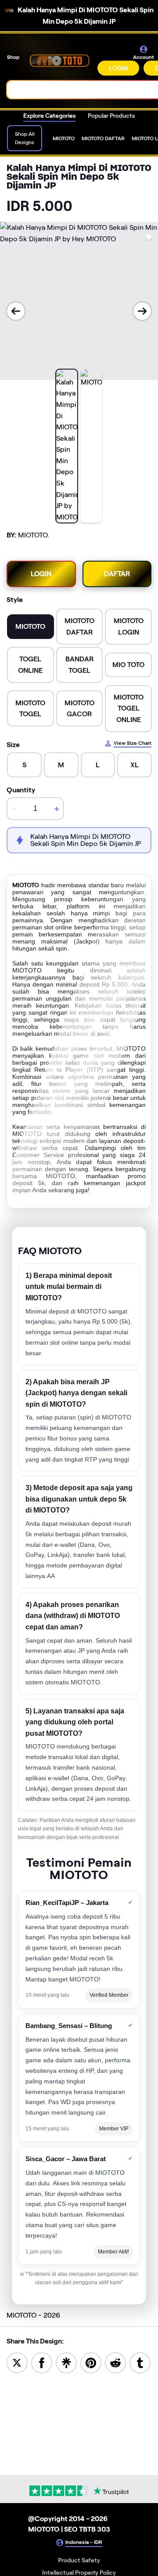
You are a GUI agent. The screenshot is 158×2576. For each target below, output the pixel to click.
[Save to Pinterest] (91, 2362)
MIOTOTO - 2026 (33, 2315)
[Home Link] (59, 60)
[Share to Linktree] (66, 2362)
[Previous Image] (16, 311)
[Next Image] (142, 311)
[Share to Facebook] (42, 2362)
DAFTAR (117, 574)
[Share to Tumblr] (140, 2362)
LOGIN (118, 68)
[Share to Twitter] (17, 2362)
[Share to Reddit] (115, 2362)
